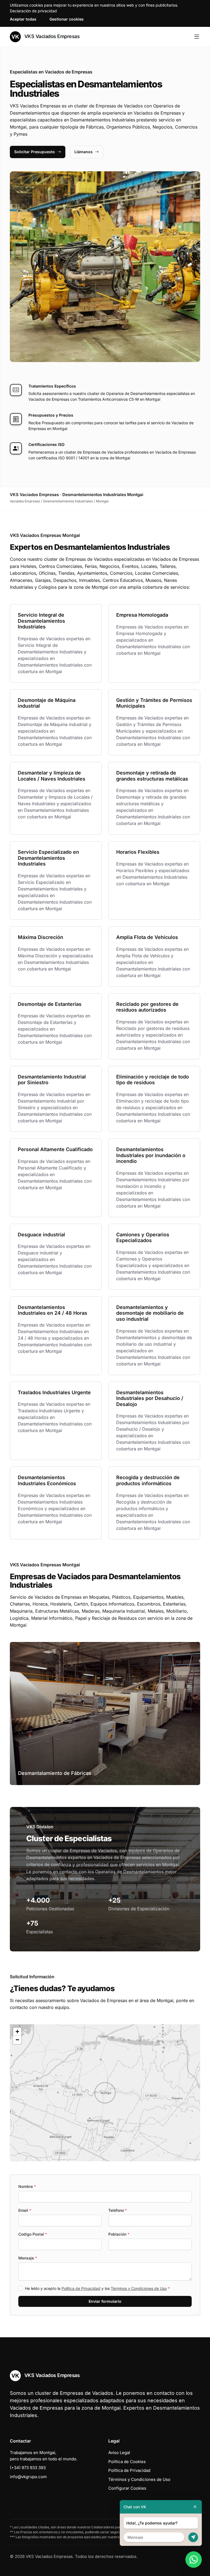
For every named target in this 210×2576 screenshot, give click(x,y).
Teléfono (118, 2210)
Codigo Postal (33, 2234)
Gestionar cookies (67, 19)
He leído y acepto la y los (97, 2288)
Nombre (27, 2186)
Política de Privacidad (81, 2288)
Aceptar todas (23, 19)
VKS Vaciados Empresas (51, 36)
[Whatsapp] (194, 2560)
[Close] (195, 2507)
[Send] (193, 2537)
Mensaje (28, 2258)
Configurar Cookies (127, 2488)
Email (25, 2210)
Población (119, 2234)
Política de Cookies (127, 2462)
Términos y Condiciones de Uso (139, 2288)
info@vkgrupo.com (28, 2477)
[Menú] (197, 37)
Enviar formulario (105, 2301)
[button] (105, 2093)
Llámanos (84, 152)
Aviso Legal (119, 2453)
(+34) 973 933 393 (28, 2468)
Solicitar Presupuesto (35, 152)
